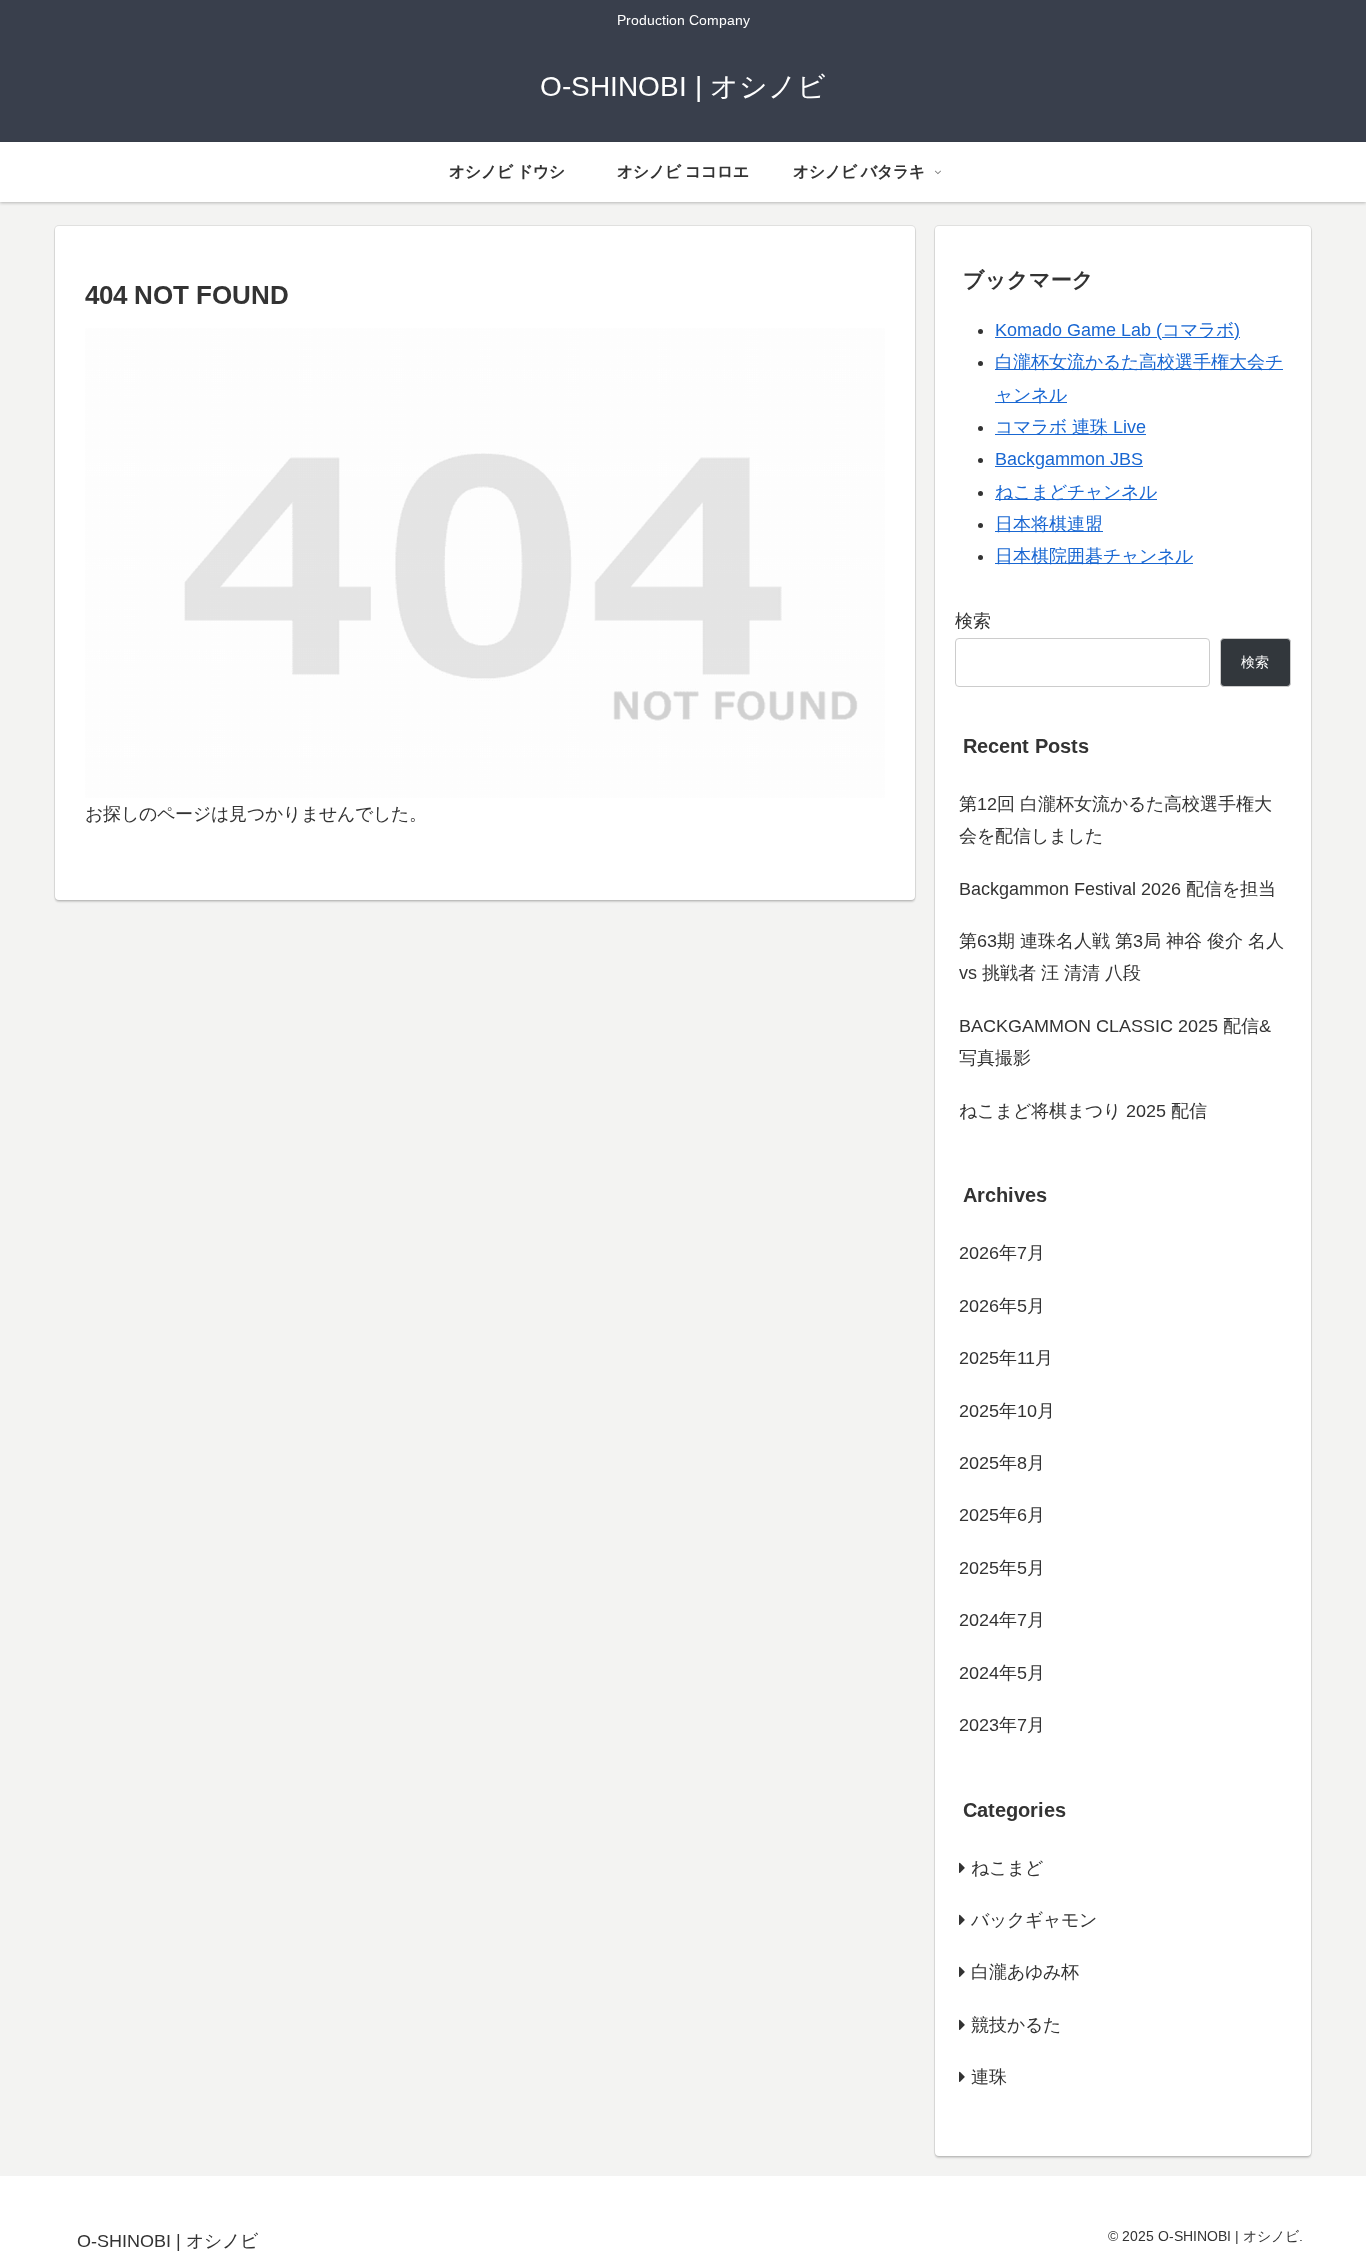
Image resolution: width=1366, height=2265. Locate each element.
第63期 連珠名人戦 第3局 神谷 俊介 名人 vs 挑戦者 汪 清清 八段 (1121, 957)
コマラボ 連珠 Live (1070, 427)
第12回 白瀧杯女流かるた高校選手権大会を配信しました (1115, 820)
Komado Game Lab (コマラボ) (1117, 330)
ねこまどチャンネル (1076, 492)
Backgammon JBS (1069, 459)
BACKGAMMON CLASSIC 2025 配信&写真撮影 (1115, 1042)
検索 (973, 621)
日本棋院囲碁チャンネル (1094, 556)
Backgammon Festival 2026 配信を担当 (1117, 889)
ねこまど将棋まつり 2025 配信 (1083, 1111)
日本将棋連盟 (1049, 524)
